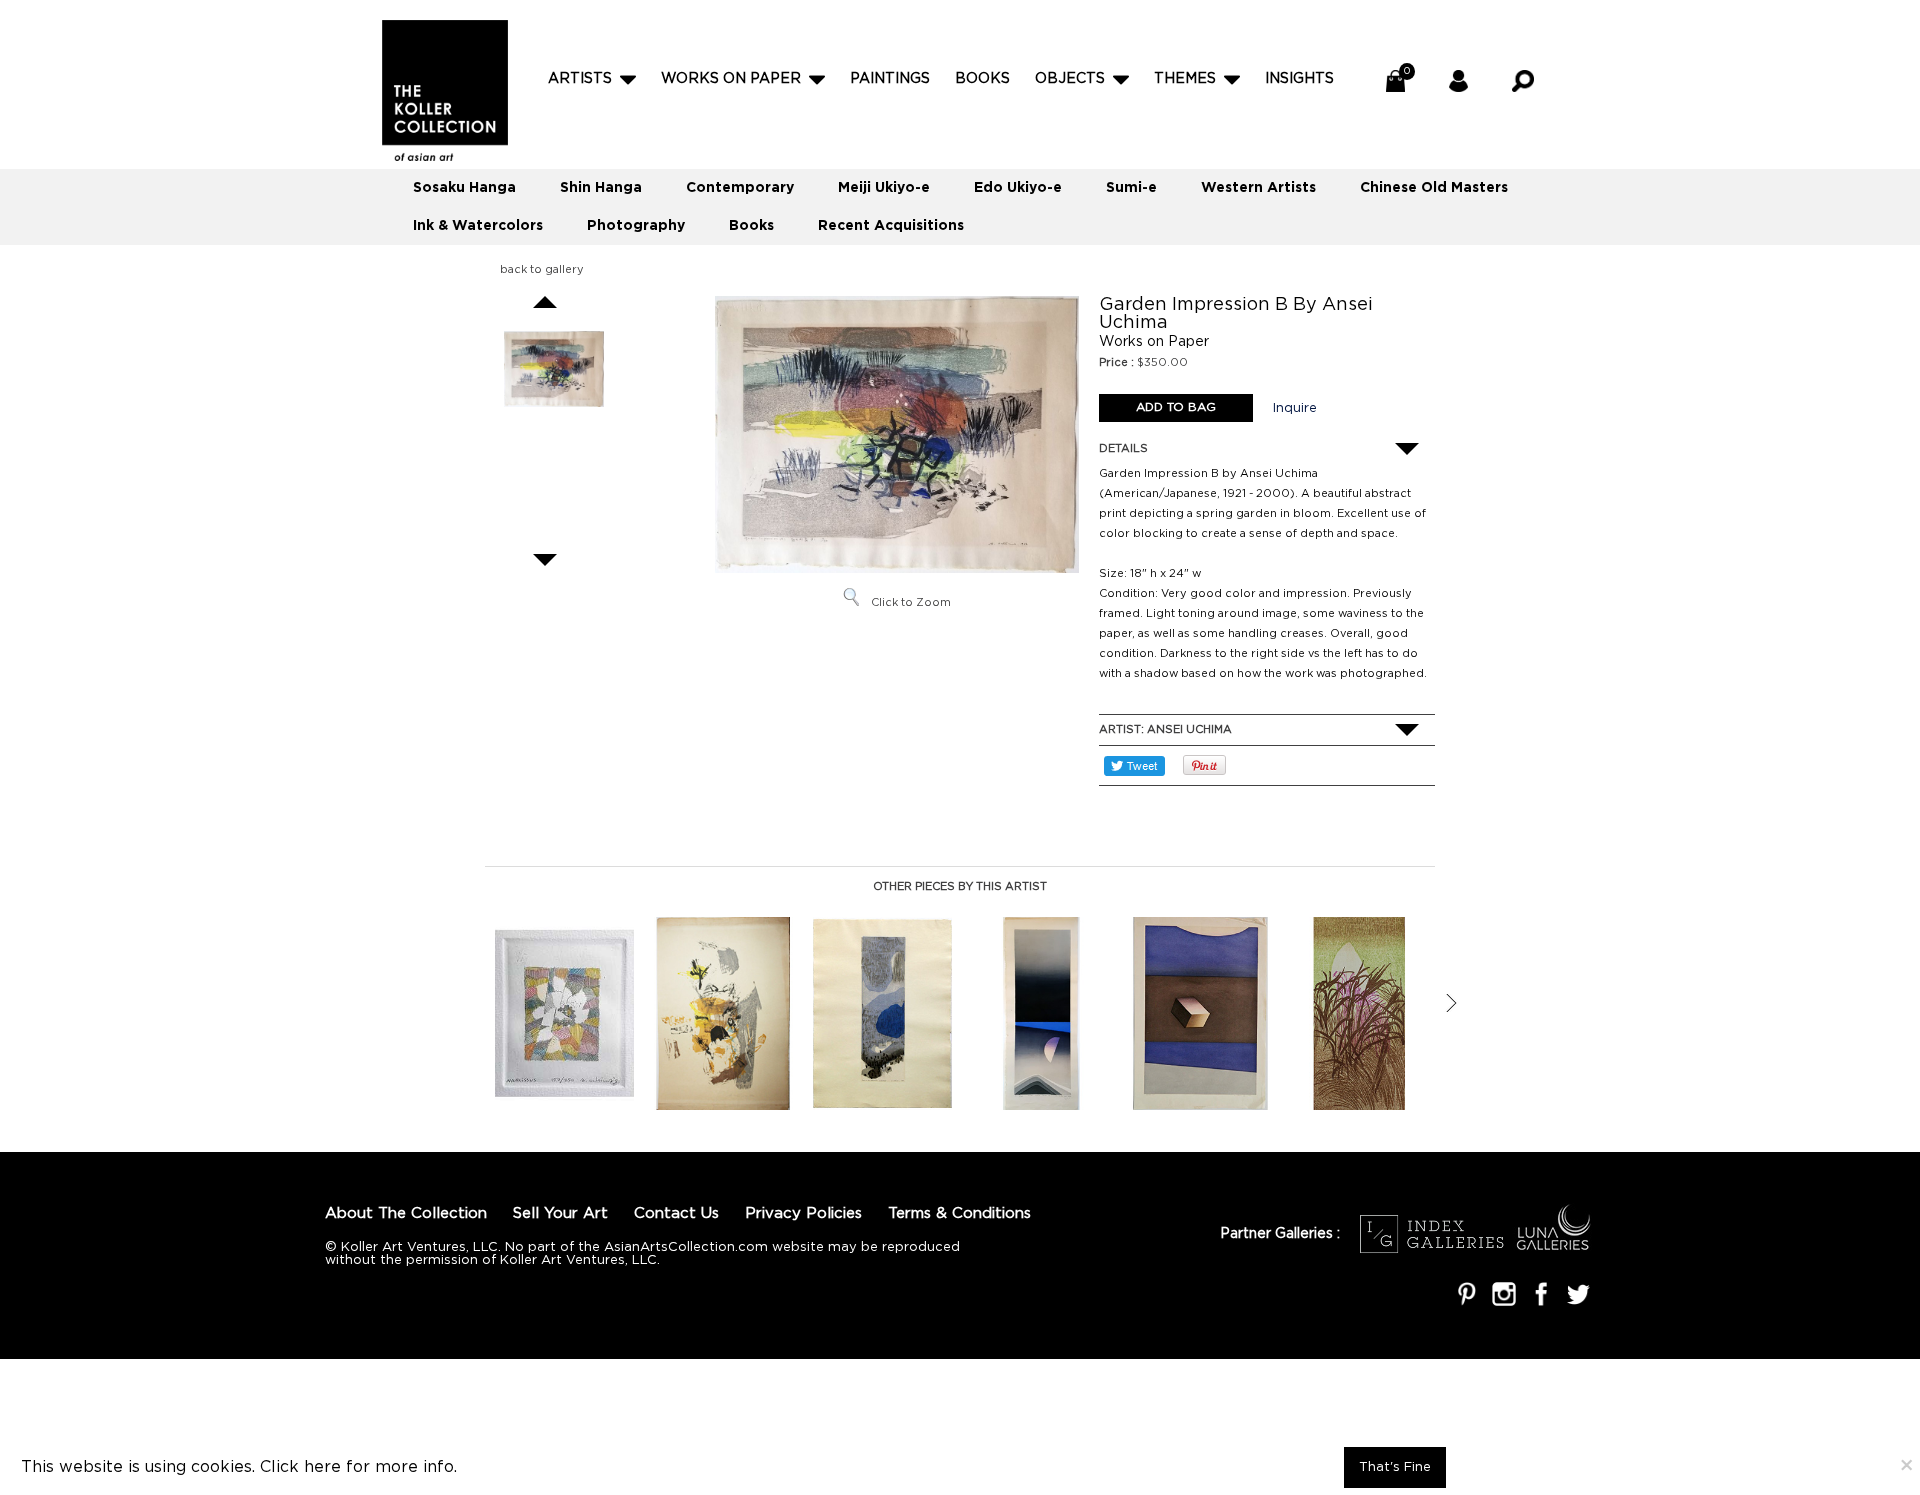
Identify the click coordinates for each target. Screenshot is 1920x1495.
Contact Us (676, 1213)
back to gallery (542, 270)
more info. (416, 1467)
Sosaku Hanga (464, 188)
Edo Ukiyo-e (1018, 188)
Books (982, 79)
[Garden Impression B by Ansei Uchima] (554, 369)
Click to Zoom (911, 603)
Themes (1185, 79)
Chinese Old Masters (1434, 188)
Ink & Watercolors (478, 226)
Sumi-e (1131, 188)
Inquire (1295, 408)
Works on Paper (731, 79)
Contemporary (740, 188)
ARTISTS (580, 79)
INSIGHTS (1299, 79)
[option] (564, 1013)
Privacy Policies (803, 1213)
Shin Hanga (601, 188)
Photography (636, 226)
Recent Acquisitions (891, 226)
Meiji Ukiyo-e (884, 188)
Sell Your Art (560, 1213)
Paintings (890, 79)
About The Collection (406, 1213)
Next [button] (1451, 1003)
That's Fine (1395, 1467)
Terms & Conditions (959, 1213)
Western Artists (1258, 188)
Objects (1070, 79)
